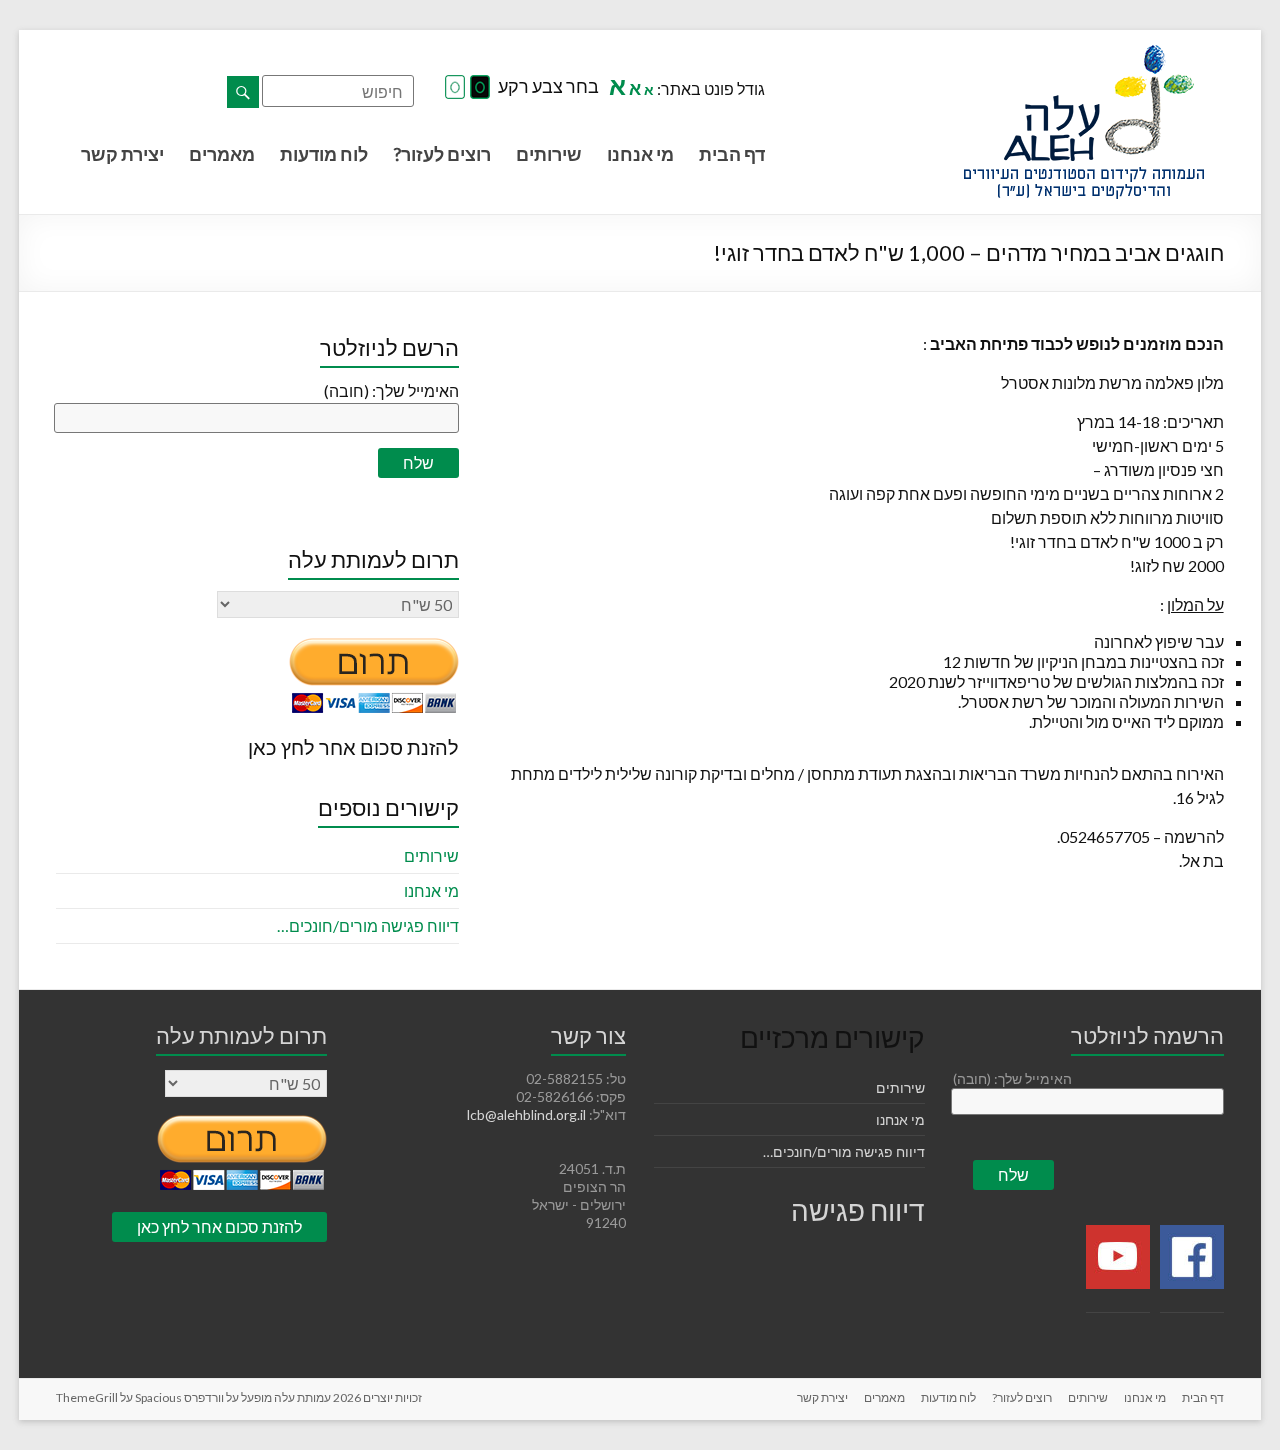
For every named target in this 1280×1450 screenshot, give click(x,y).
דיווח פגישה (858, 1210)
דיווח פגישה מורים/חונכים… (368, 925)
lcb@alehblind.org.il (528, 1114)
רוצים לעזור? (442, 154)
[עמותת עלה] (1084, 54)
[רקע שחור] (480, 88)
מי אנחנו (640, 154)
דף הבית (732, 154)
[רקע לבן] (455, 88)
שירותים (549, 154)
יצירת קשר (122, 154)
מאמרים (222, 154)
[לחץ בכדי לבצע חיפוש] (243, 92)
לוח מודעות (324, 154)
